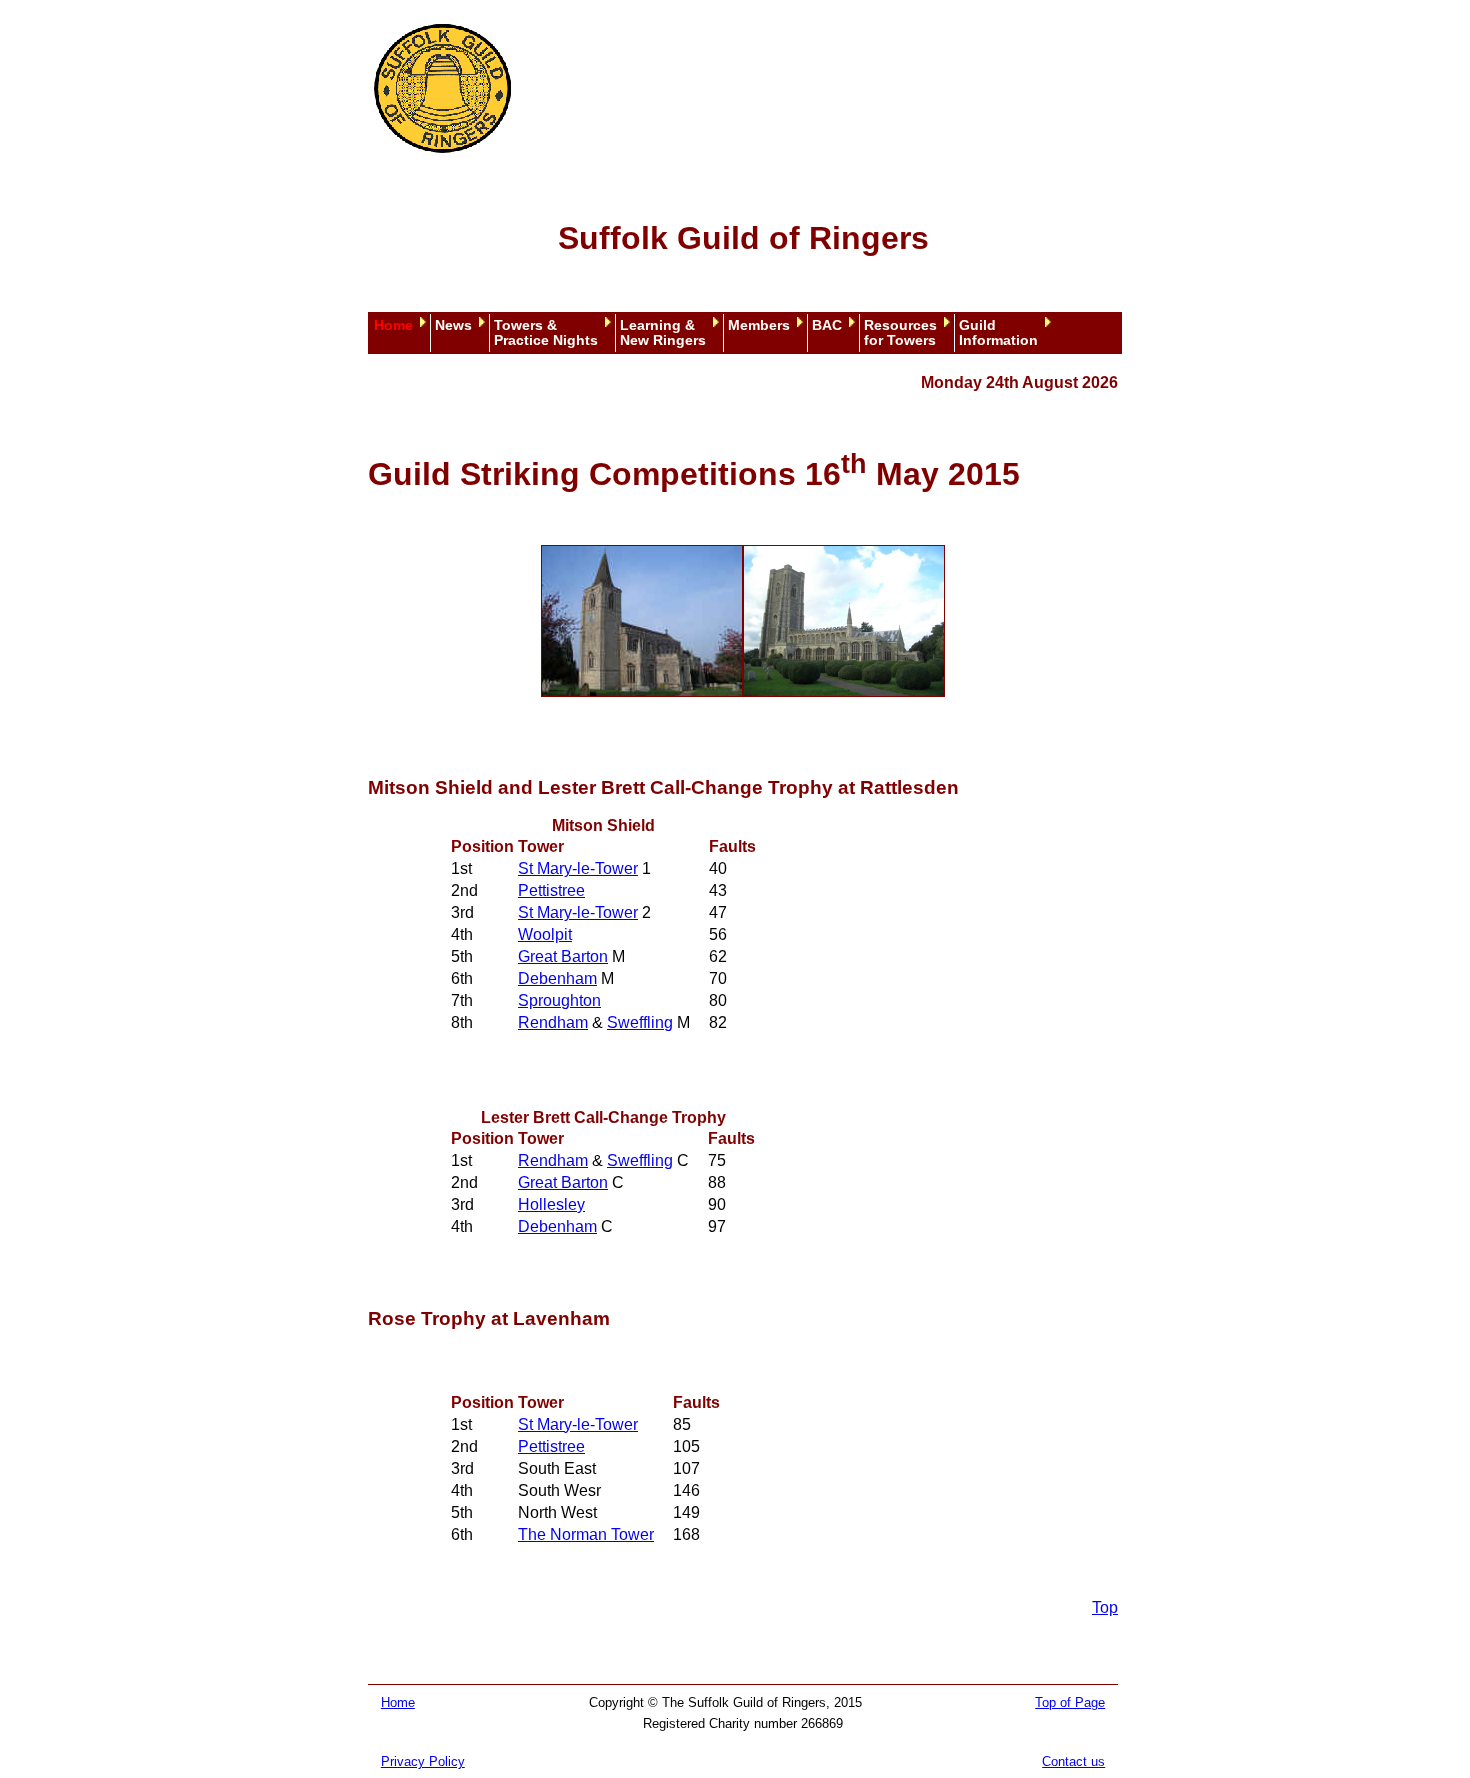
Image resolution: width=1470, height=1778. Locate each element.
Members (759, 325)
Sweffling (640, 1022)
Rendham (553, 1022)
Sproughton (559, 1000)
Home (393, 325)
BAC (827, 325)
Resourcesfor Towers (900, 333)
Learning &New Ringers (663, 333)
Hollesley (551, 1204)
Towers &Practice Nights (546, 333)
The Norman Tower (586, 1534)
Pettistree (551, 890)
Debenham (557, 978)
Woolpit (545, 934)
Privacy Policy (423, 1761)
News (453, 325)
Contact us (1073, 1761)
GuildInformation (998, 333)
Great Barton (563, 956)
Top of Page (1070, 1702)
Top (1105, 1607)
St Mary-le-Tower (578, 868)
